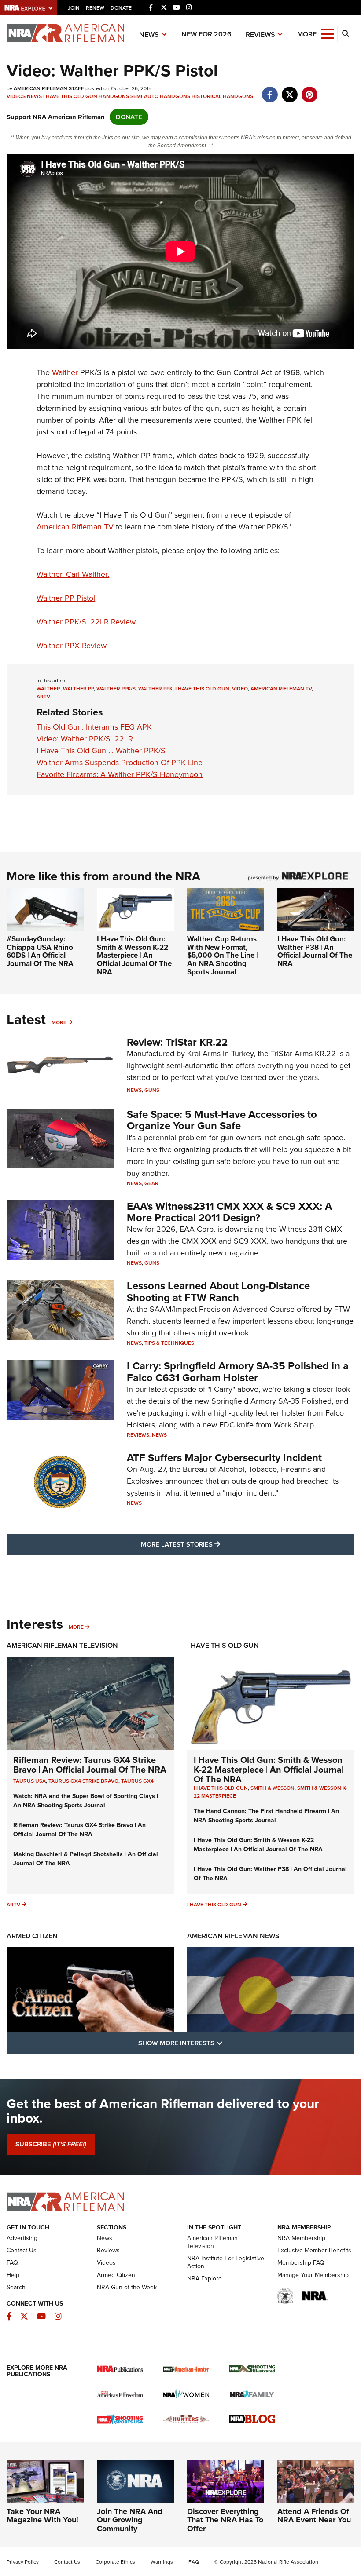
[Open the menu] (328, 33)
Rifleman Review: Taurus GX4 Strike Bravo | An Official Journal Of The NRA (90, 1765)
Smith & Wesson (273, 1788)
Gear (151, 1183)
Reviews (260, 35)
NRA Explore (204, 2279)
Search (16, 2287)
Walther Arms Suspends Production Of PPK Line (120, 763)
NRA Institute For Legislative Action (226, 2262)
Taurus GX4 (137, 1781)
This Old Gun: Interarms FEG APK (94, 727)
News (149, 35)
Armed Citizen (32, 1936)
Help (13, 2275)
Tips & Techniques (169, 1343)
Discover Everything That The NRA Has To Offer (225, 2520)
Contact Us (22, 2250)
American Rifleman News (233, 1936)
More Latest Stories (216, 1544)
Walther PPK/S (116, 689)
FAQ (12, 2263)
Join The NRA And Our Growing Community (130, 2520)
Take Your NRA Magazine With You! (42, 2516)
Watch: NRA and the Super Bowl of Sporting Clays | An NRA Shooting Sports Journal (86, 1801)
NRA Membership (301, 2238)
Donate (121, 8)
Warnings (162, 2562)
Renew (95, 8)
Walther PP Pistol (66, 598)
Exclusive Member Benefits (314, 2250)
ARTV (43, 697)
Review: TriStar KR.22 (177, 1042)
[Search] (346, 34)
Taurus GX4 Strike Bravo (83, 1781)
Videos (16, 96)
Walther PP (78, 689)
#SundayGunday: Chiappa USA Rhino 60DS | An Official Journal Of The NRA (40, 951)
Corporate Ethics (115, 2562)
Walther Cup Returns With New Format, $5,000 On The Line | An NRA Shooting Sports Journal (223, 956)
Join (74, 8)
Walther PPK (155, 689)
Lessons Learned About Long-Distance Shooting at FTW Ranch (218, 1292)
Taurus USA (29, 1781)
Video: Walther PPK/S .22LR (85, 739)
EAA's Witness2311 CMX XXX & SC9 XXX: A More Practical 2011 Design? (229, 1212)
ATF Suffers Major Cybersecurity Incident (224, 1458)
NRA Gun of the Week (127, 2287)
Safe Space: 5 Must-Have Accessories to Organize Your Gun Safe (222, 1120)
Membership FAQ (301, 2263)
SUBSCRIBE (51, 2144)
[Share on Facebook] (270, 90)
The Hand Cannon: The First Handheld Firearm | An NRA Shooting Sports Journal (266, 1816)
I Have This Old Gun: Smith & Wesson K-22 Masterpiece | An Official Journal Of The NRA (134, 956)
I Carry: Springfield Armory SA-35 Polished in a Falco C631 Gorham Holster (238, 1372)
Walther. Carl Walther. (73, 574)
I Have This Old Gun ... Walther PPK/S (101, 751)
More (59, 1022)
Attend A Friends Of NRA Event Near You (314, 2516)
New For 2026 (206, 34)
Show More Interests (228, 2043)
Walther (65, 372)
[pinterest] (309, 90)
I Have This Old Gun (70, 96)
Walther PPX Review (72, 646)
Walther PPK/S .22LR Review (86, 622)
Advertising (22, 2238)
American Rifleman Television (62, 1645)
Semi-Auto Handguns (160, 96)
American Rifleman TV (75, 527)
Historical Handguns (222, 96)
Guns (152, 1090)
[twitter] (289, 90)
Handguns (114, 96)
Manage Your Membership (313, 2275)
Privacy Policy (23, 2562)
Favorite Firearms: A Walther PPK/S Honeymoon (120, 774)
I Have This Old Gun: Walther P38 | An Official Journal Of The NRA (315, 951)
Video (240, 689)
